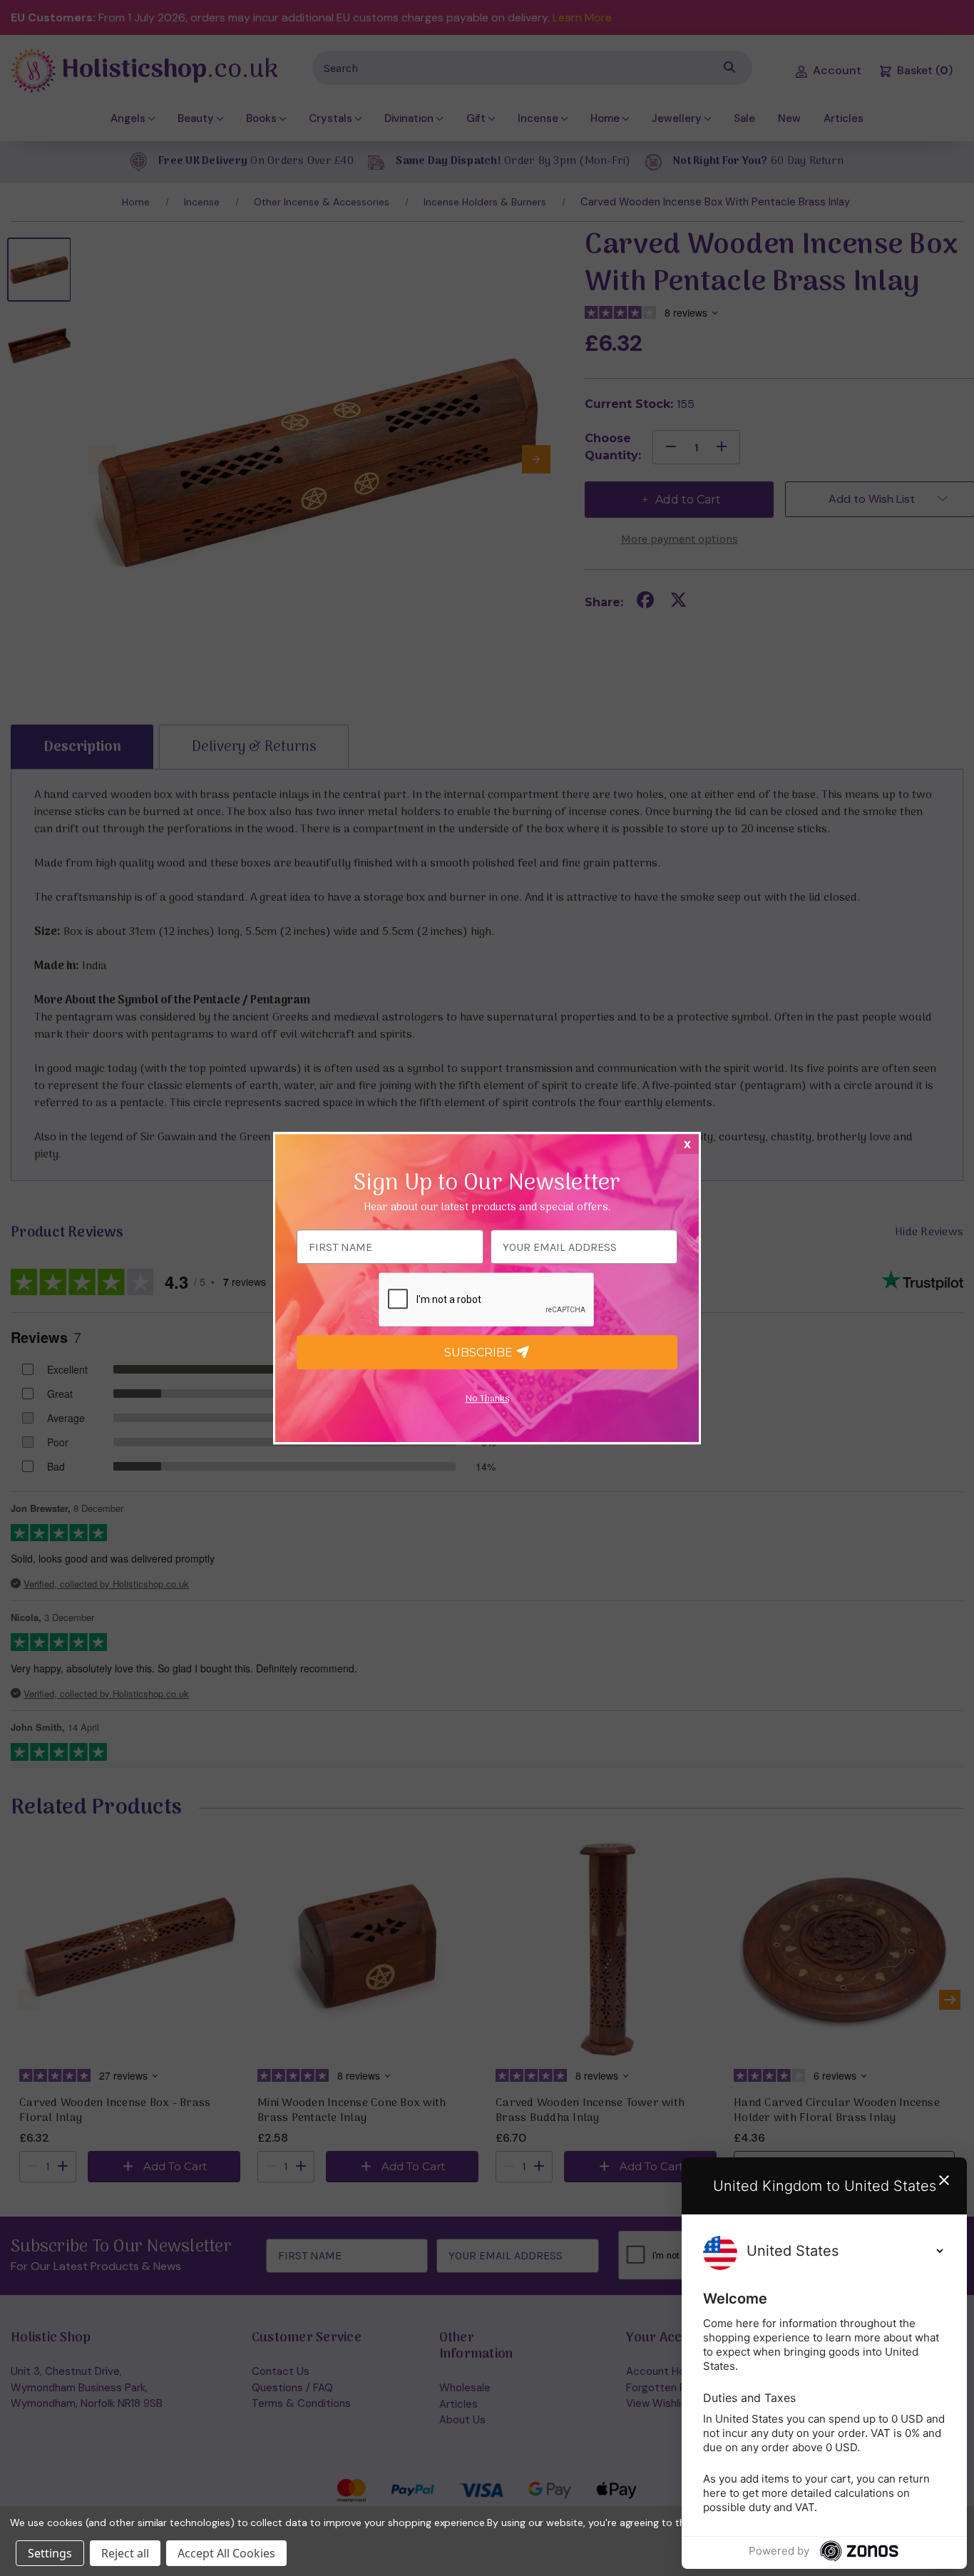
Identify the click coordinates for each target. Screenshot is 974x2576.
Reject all (125, 2553)
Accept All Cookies (226, 2553)
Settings (50, 2553)
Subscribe (480, 1353)
